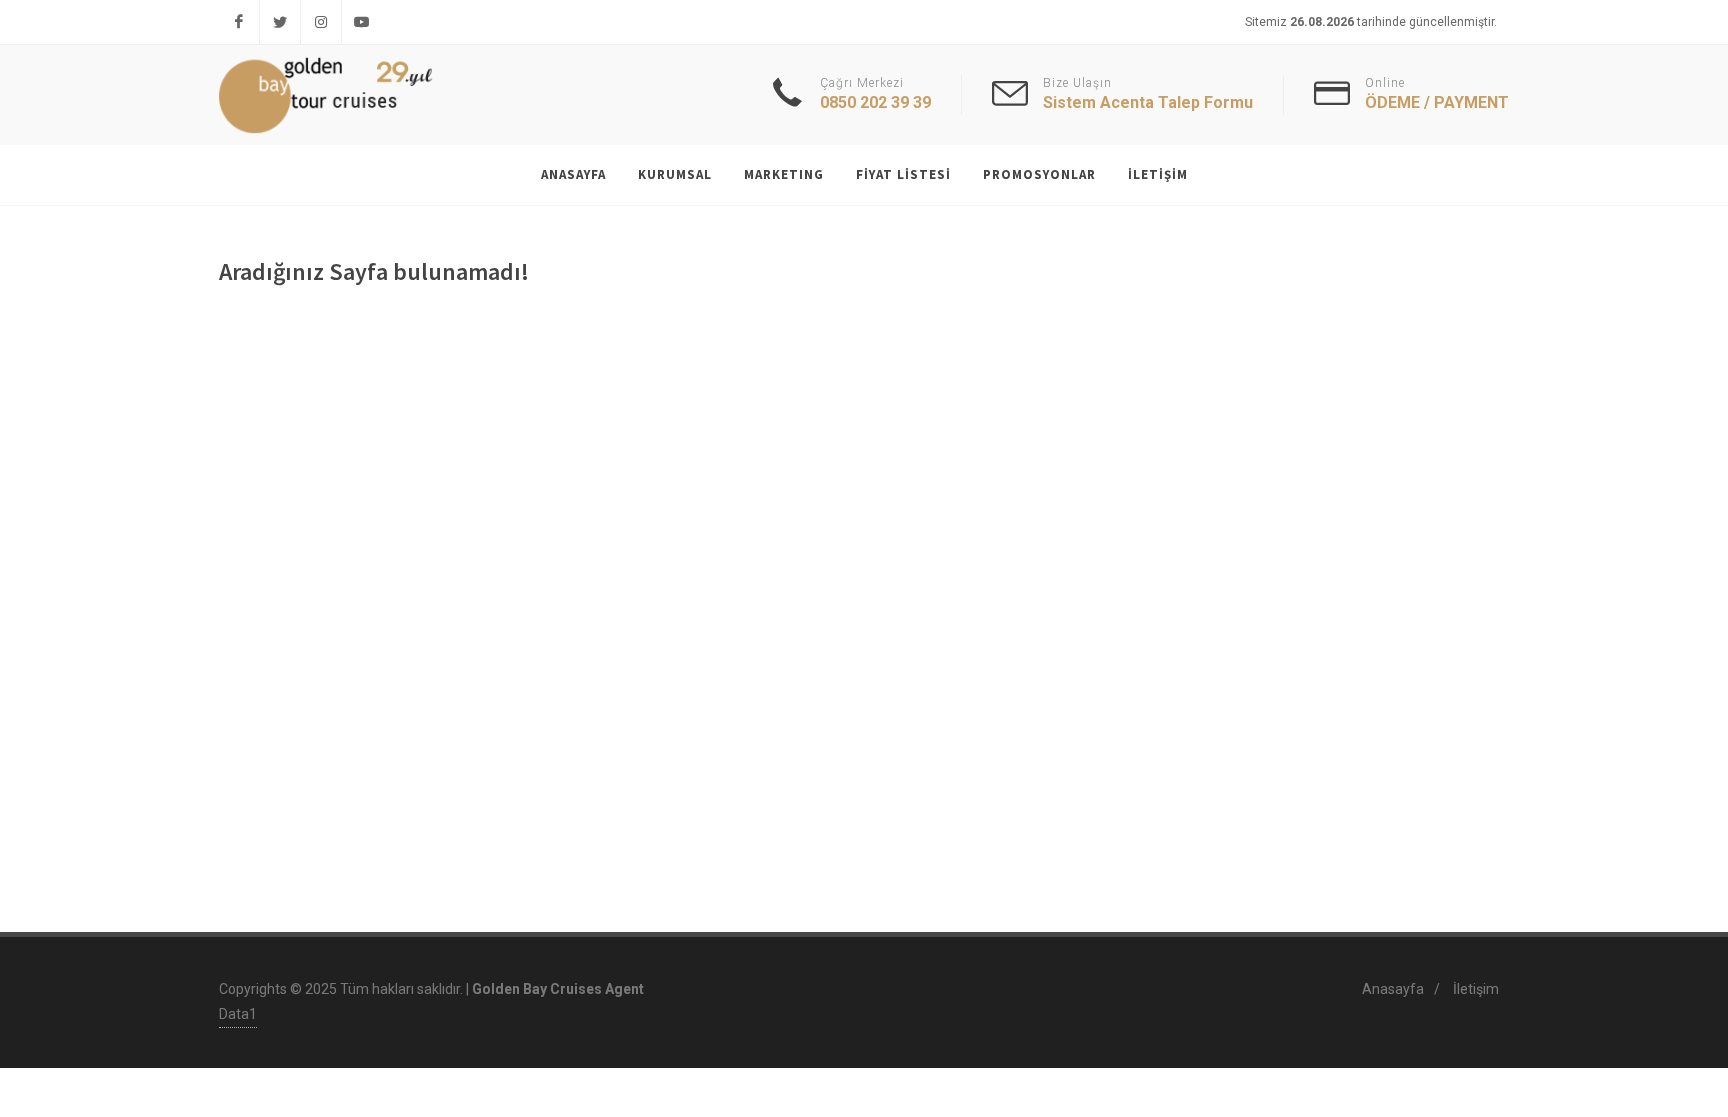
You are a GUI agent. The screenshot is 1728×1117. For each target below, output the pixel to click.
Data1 (238, 1014)
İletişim (1476, 989)
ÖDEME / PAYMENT (1437, 102)
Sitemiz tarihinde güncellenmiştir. (1371, 22)
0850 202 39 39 (875, 102)
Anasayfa (1393, 989)
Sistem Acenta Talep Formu (1148, 102)
